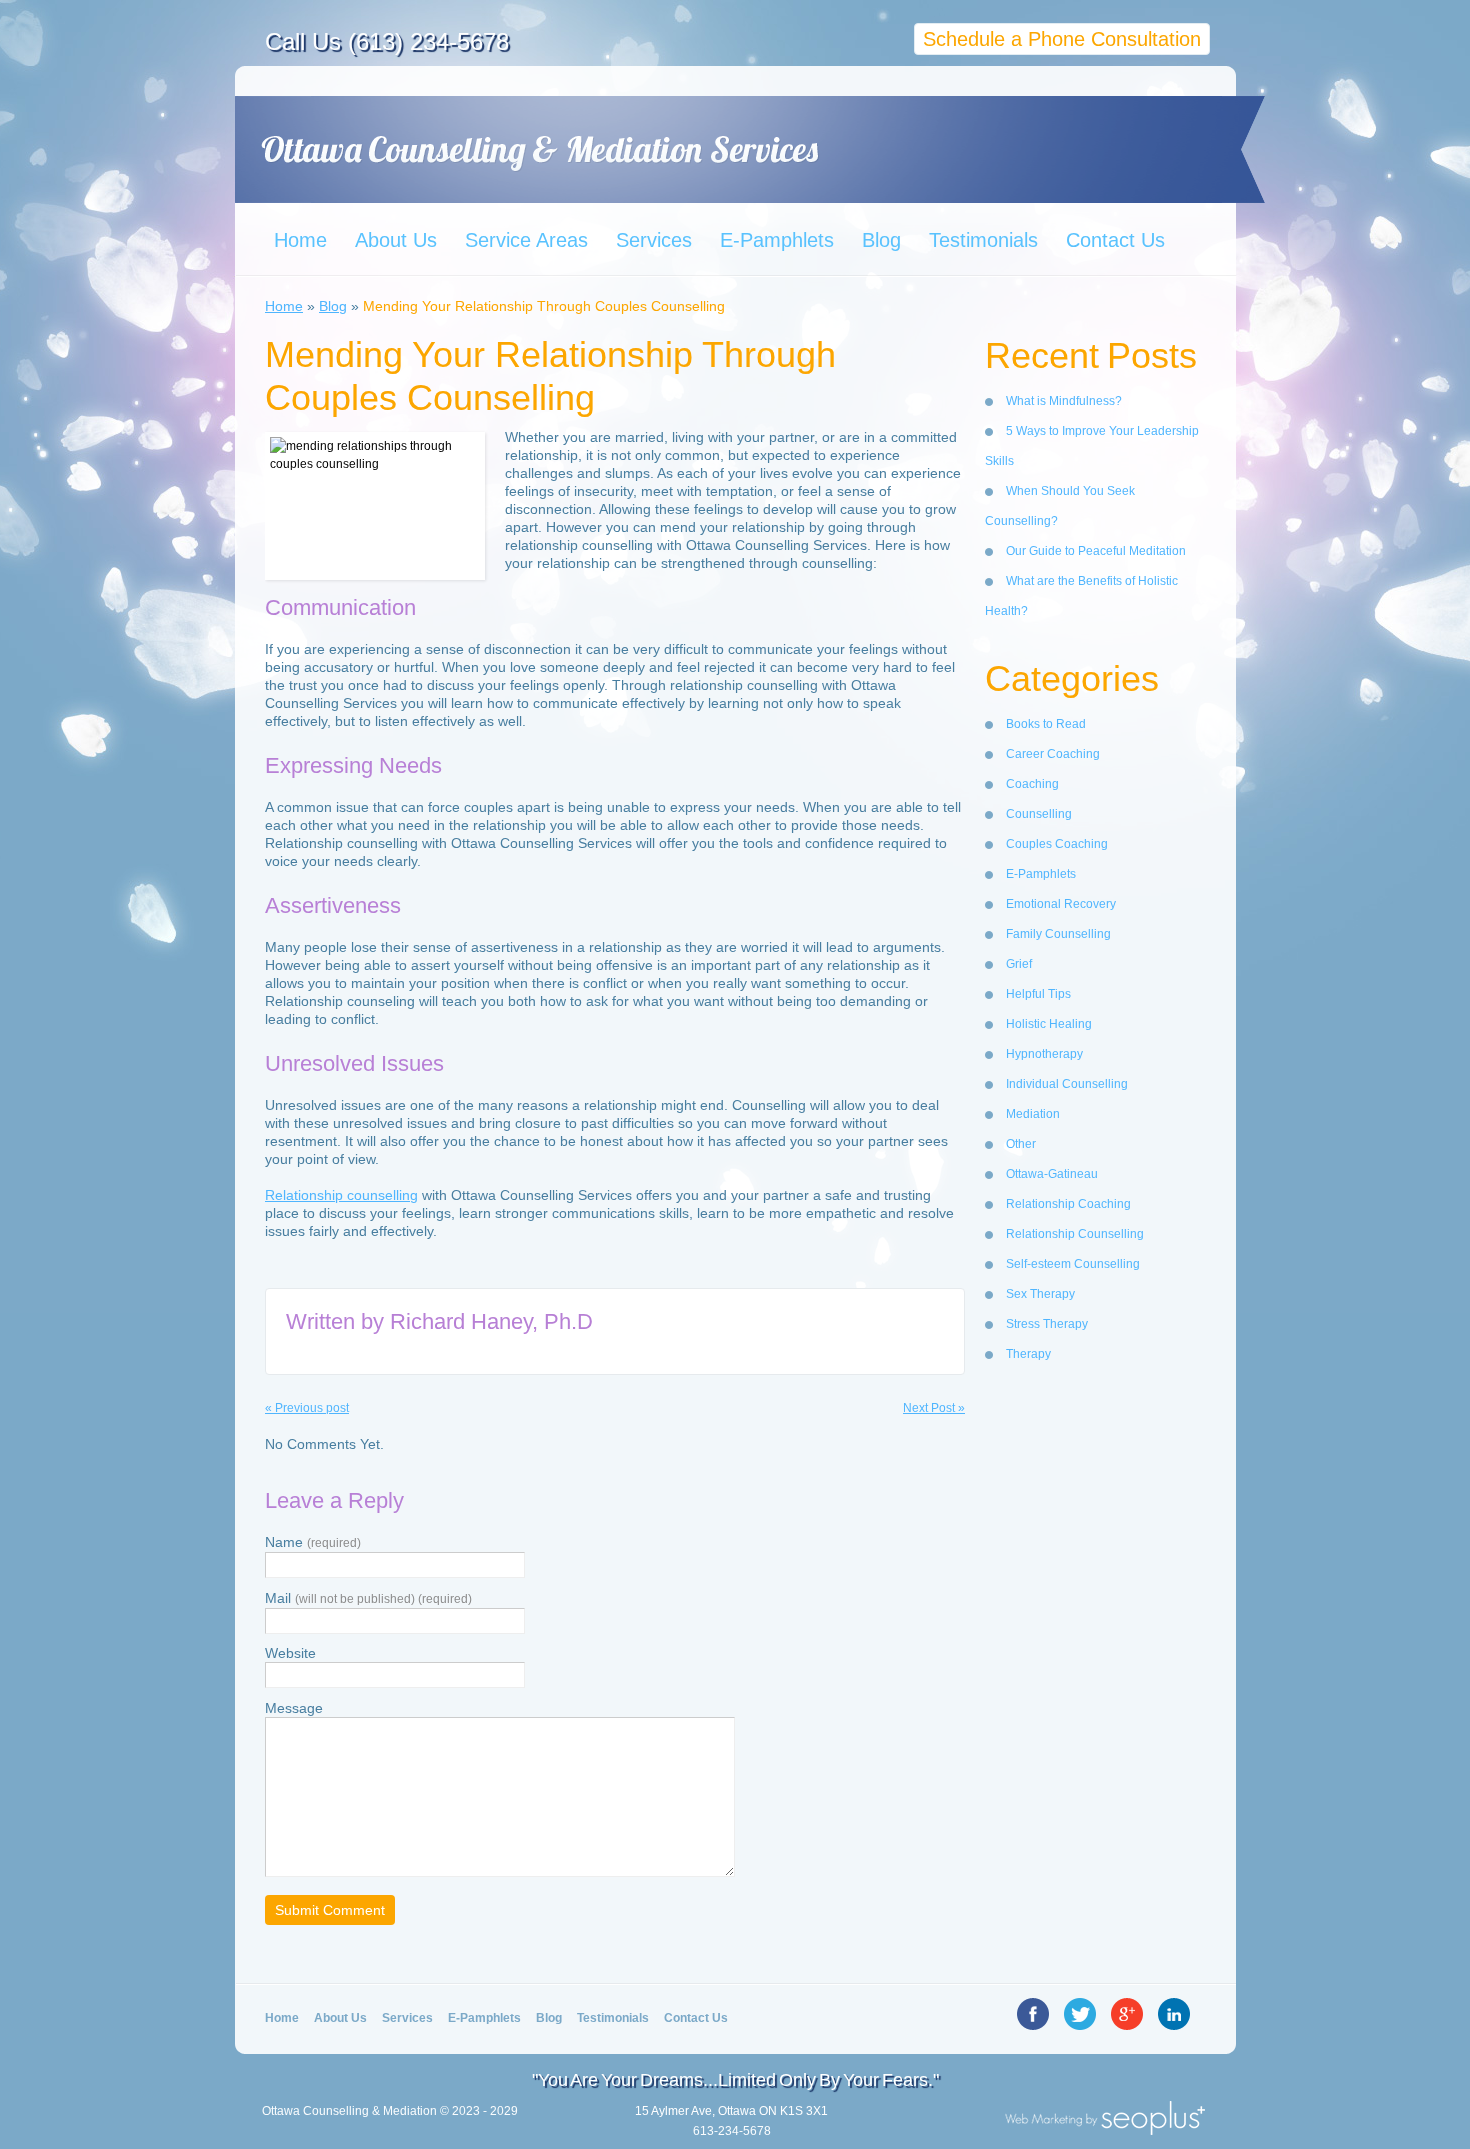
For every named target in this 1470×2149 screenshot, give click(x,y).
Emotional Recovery (1061, 904)
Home (300, 240)
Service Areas (526, 240)
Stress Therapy (1047, 1324)
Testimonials (983, 240)
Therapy (1028, 1354)
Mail (368, 1598)
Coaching (1032, 784)
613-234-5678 (732, 2131)
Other (1021, 1144)
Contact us (696, 2018)
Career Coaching (1053, 754)
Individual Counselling (1067, 1084)
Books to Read (1046, 724)
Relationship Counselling (1075, 1234)
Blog (881, 240)
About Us (396, 240)
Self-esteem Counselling (1073, 1264)
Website (290, 1653)
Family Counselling (1058, 934)
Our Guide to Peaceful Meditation (1096, 551)
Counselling (1039, 814)
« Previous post (307, 1408)
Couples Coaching (1057, 844)
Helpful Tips (1038, 994)
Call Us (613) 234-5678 (387, 41)
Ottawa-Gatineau (1052, 1174)
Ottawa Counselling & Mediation (349, 2111)
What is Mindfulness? (1064, 401)
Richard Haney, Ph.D (491, 1321)
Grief (1019, 964)
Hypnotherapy (1044, 1054)
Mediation (1033, 1114)
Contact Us (1115, 240)
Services (654, 240)
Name (313, 1542)
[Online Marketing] (1105, 2129)
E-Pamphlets (777, 240)
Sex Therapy (1040, 1294)
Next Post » (934, 1408)
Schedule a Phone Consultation (1062, 39)
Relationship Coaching (1068, 1204)
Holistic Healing (1049, 1024)
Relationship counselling (341, 1195)
